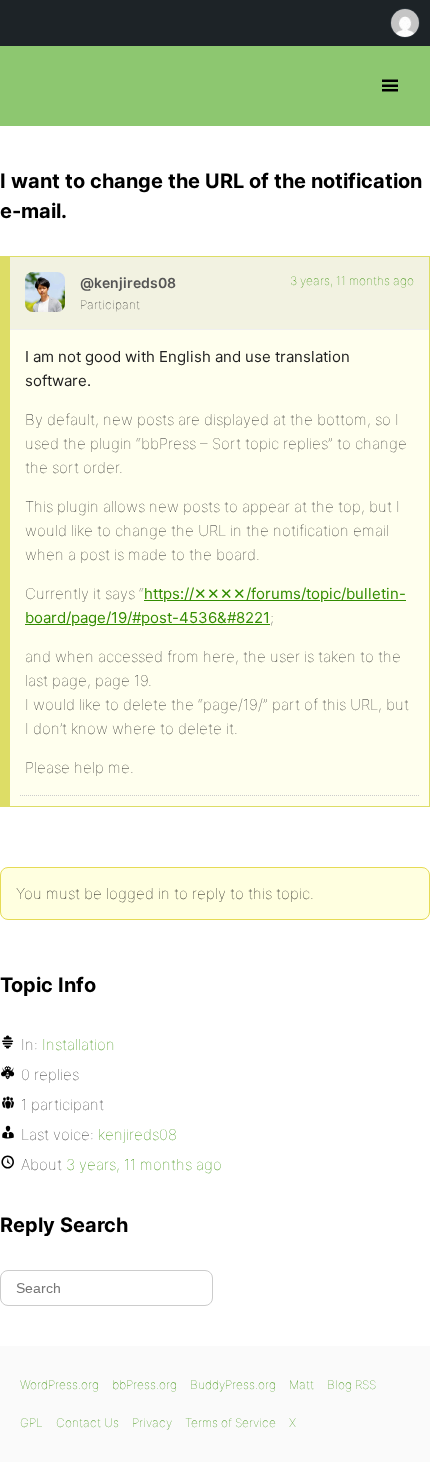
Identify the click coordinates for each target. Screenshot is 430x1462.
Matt (301, 1384)
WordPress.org (59, 1384)
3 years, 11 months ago (352, 280)
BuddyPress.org (233, 1384)
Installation (78, 1044)
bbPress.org (32, 86)
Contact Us (87, 1422)
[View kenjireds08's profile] (45, 292)
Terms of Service (230, 1422)
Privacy (152, 1422)
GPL (31, 1422)
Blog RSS (351, 1384)
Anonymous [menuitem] (404, 23)
